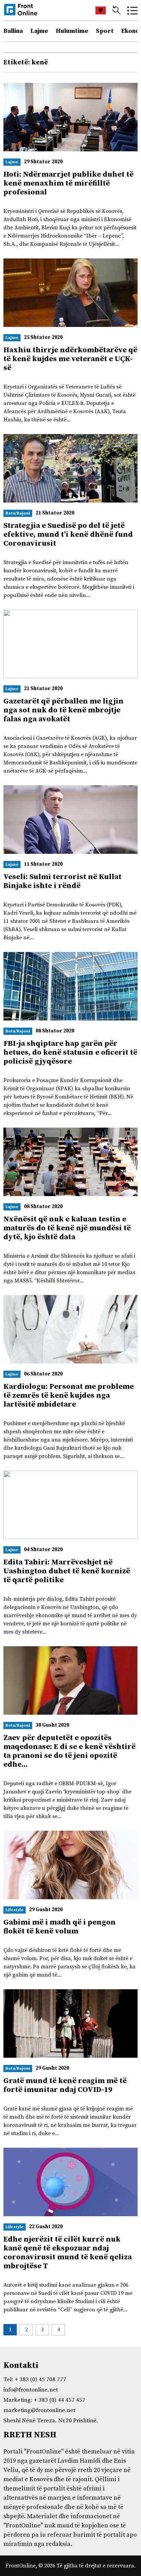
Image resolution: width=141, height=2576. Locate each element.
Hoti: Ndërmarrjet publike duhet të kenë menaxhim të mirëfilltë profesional (68, 183)
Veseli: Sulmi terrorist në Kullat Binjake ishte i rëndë (62, 881)
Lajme (39, 31)
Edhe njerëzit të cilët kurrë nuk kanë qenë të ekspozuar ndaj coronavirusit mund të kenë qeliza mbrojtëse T (68, 2253)
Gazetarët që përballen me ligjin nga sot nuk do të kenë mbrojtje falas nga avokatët (63, 710)
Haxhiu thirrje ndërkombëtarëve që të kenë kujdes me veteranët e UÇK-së (70, 359)
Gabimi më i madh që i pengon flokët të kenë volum (60, 1927)
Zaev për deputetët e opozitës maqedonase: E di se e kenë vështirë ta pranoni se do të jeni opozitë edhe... (69, 1751)
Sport (105, 31)
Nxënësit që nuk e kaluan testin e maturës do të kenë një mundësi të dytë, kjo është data (67, 1228)
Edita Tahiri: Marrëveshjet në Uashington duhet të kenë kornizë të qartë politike (67, 1571)
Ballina (13, 31)
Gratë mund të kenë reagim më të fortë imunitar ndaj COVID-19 (65, 2085)
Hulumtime (72, 31)
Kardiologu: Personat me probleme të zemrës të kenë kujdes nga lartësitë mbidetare (69, 1395)
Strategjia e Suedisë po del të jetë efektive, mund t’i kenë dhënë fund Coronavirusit (68, 535)
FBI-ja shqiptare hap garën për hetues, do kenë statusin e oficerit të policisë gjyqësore (70, 1052)
